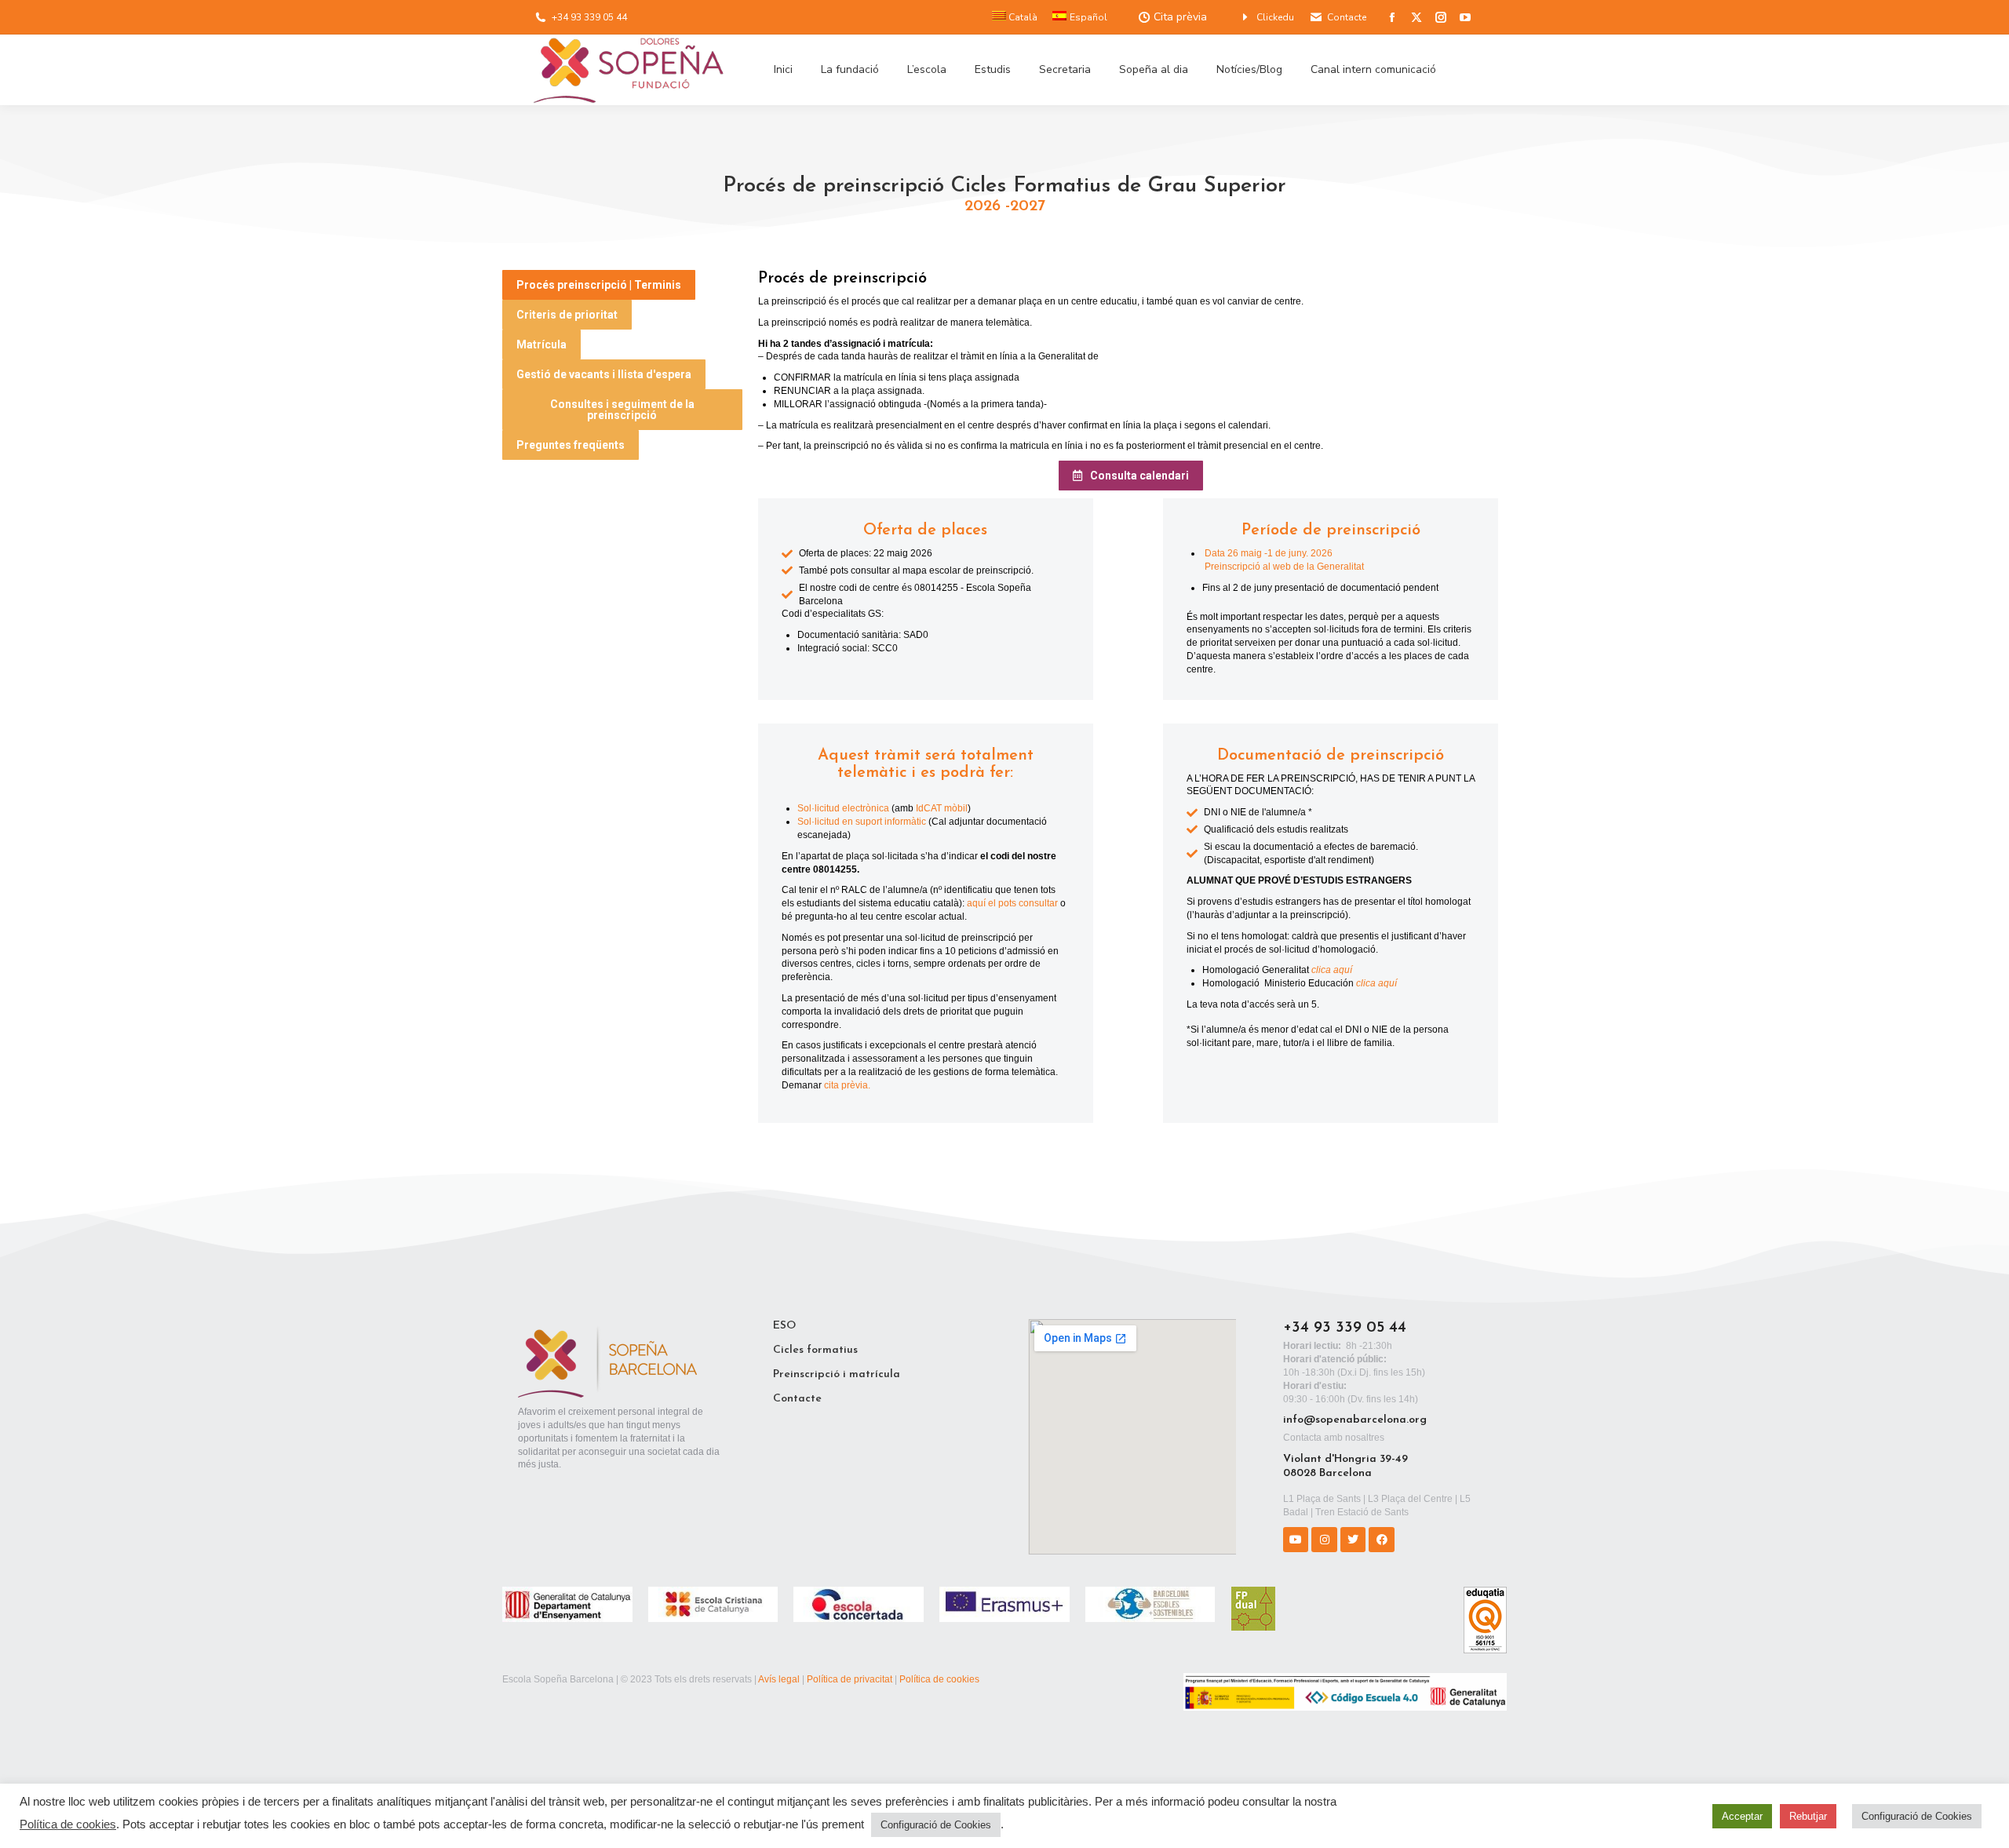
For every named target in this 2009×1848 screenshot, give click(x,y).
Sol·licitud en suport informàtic (862, 822)
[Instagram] (1324, 1540)
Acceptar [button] (1742, 1816)
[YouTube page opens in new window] (1465, 17)
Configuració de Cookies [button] (936, 1825)
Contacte (1347, 17)
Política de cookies (939, 1679)
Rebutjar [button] (1808, 1816)
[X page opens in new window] (1417, 17)
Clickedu (1275, 17)
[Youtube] (1296, 1540)
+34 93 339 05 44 (589, 17)
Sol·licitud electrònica (843, 808)
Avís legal (779, 1679)
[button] (599, 285)
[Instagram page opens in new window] (1441, 17)
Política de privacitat (850, 1679)
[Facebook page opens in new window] (1392, 17)
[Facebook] (1381, 1540)
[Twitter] (1353, 1540)
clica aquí (1331, 970)
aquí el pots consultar (1012, 903)
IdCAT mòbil (942, 808)
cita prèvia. (847, 1085)
